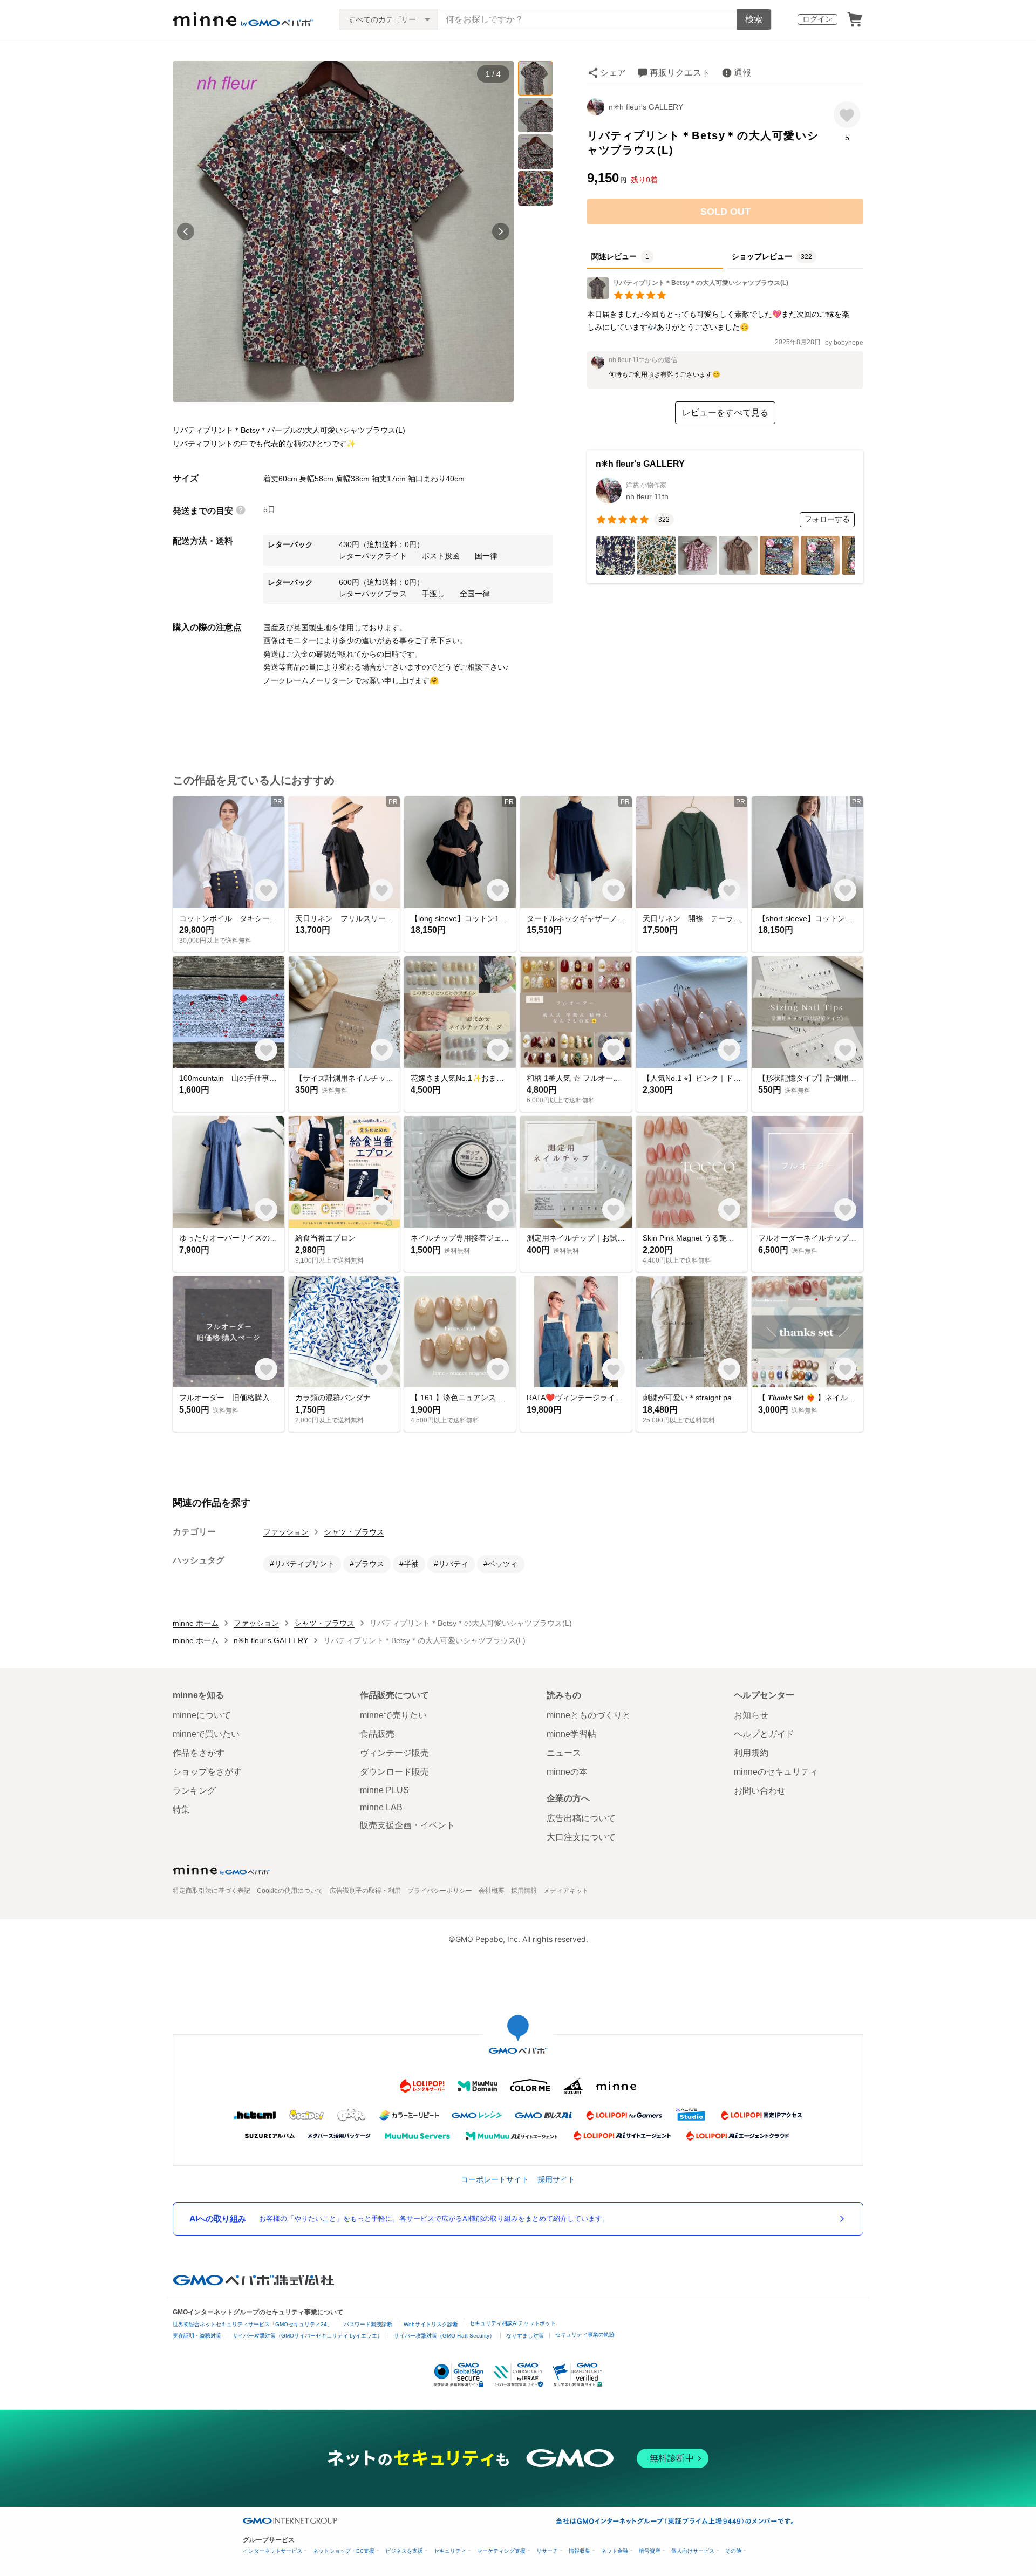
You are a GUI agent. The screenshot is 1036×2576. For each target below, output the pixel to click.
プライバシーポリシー (440, 1891)
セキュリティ (450, 2551)
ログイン (817, 19)
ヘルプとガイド (764, 1734)
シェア (613, 73)
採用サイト (556, 2179)
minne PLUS (384, 1790)
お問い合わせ (760, 1791)
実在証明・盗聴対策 (197, 2336)
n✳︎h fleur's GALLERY (646, 107)
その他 (733, 2551)
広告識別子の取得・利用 (365, 1891)
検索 (754, 19)
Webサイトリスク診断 (431, 2324)
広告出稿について (581, 1818)
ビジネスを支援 (404, 2551)
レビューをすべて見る (725, 413)
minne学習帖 (571, 1734)
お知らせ (751, 1715)
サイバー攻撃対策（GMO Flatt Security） (444, 2336)
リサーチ (547, 2551)
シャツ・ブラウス (354, 1532)
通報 (742, 73)
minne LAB (381, 1807)
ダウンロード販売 (394, 1772)
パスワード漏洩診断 (368, 2324)
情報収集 (580, 2551)
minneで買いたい (206, 1734)
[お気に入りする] (847, 115)
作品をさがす (199, 1753)
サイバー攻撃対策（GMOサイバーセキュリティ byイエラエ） (308, 2336)
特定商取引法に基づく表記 (212, 1891)
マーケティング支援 (501, 2551)
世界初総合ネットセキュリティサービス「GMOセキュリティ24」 (253, 2324)
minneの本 (567, 1772)
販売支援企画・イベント (407, 1825)
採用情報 (524, 1891)
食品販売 (377, 1734)
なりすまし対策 (525, 2336)
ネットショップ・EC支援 (344, 2551)
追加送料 (382, 544)
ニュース (564, 1753)
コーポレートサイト (495, 2179)
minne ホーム (196, 1623)
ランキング (194, 1791)
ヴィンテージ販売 (394, 1753)
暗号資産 (650, 2551)
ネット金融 (615, 2551)
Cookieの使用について (290, 1891)
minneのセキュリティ (776, 1772)
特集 (181, 1810)
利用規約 (751, 1753)
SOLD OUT (725, 212)
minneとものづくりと (589, 1715)
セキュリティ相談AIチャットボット (513, 2323)
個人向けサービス (693, 2551)
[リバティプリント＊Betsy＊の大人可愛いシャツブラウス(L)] (688, 296)
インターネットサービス (272, 2551)
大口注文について (581, 1837)
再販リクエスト (680, 73)
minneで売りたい (393, 1715)
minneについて (202, 1715)
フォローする (827, 519)
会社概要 (492, 1891)
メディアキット (566, 1891)
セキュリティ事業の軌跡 (585, 2335)
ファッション (286, 1532)
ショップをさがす (207, 1772)
